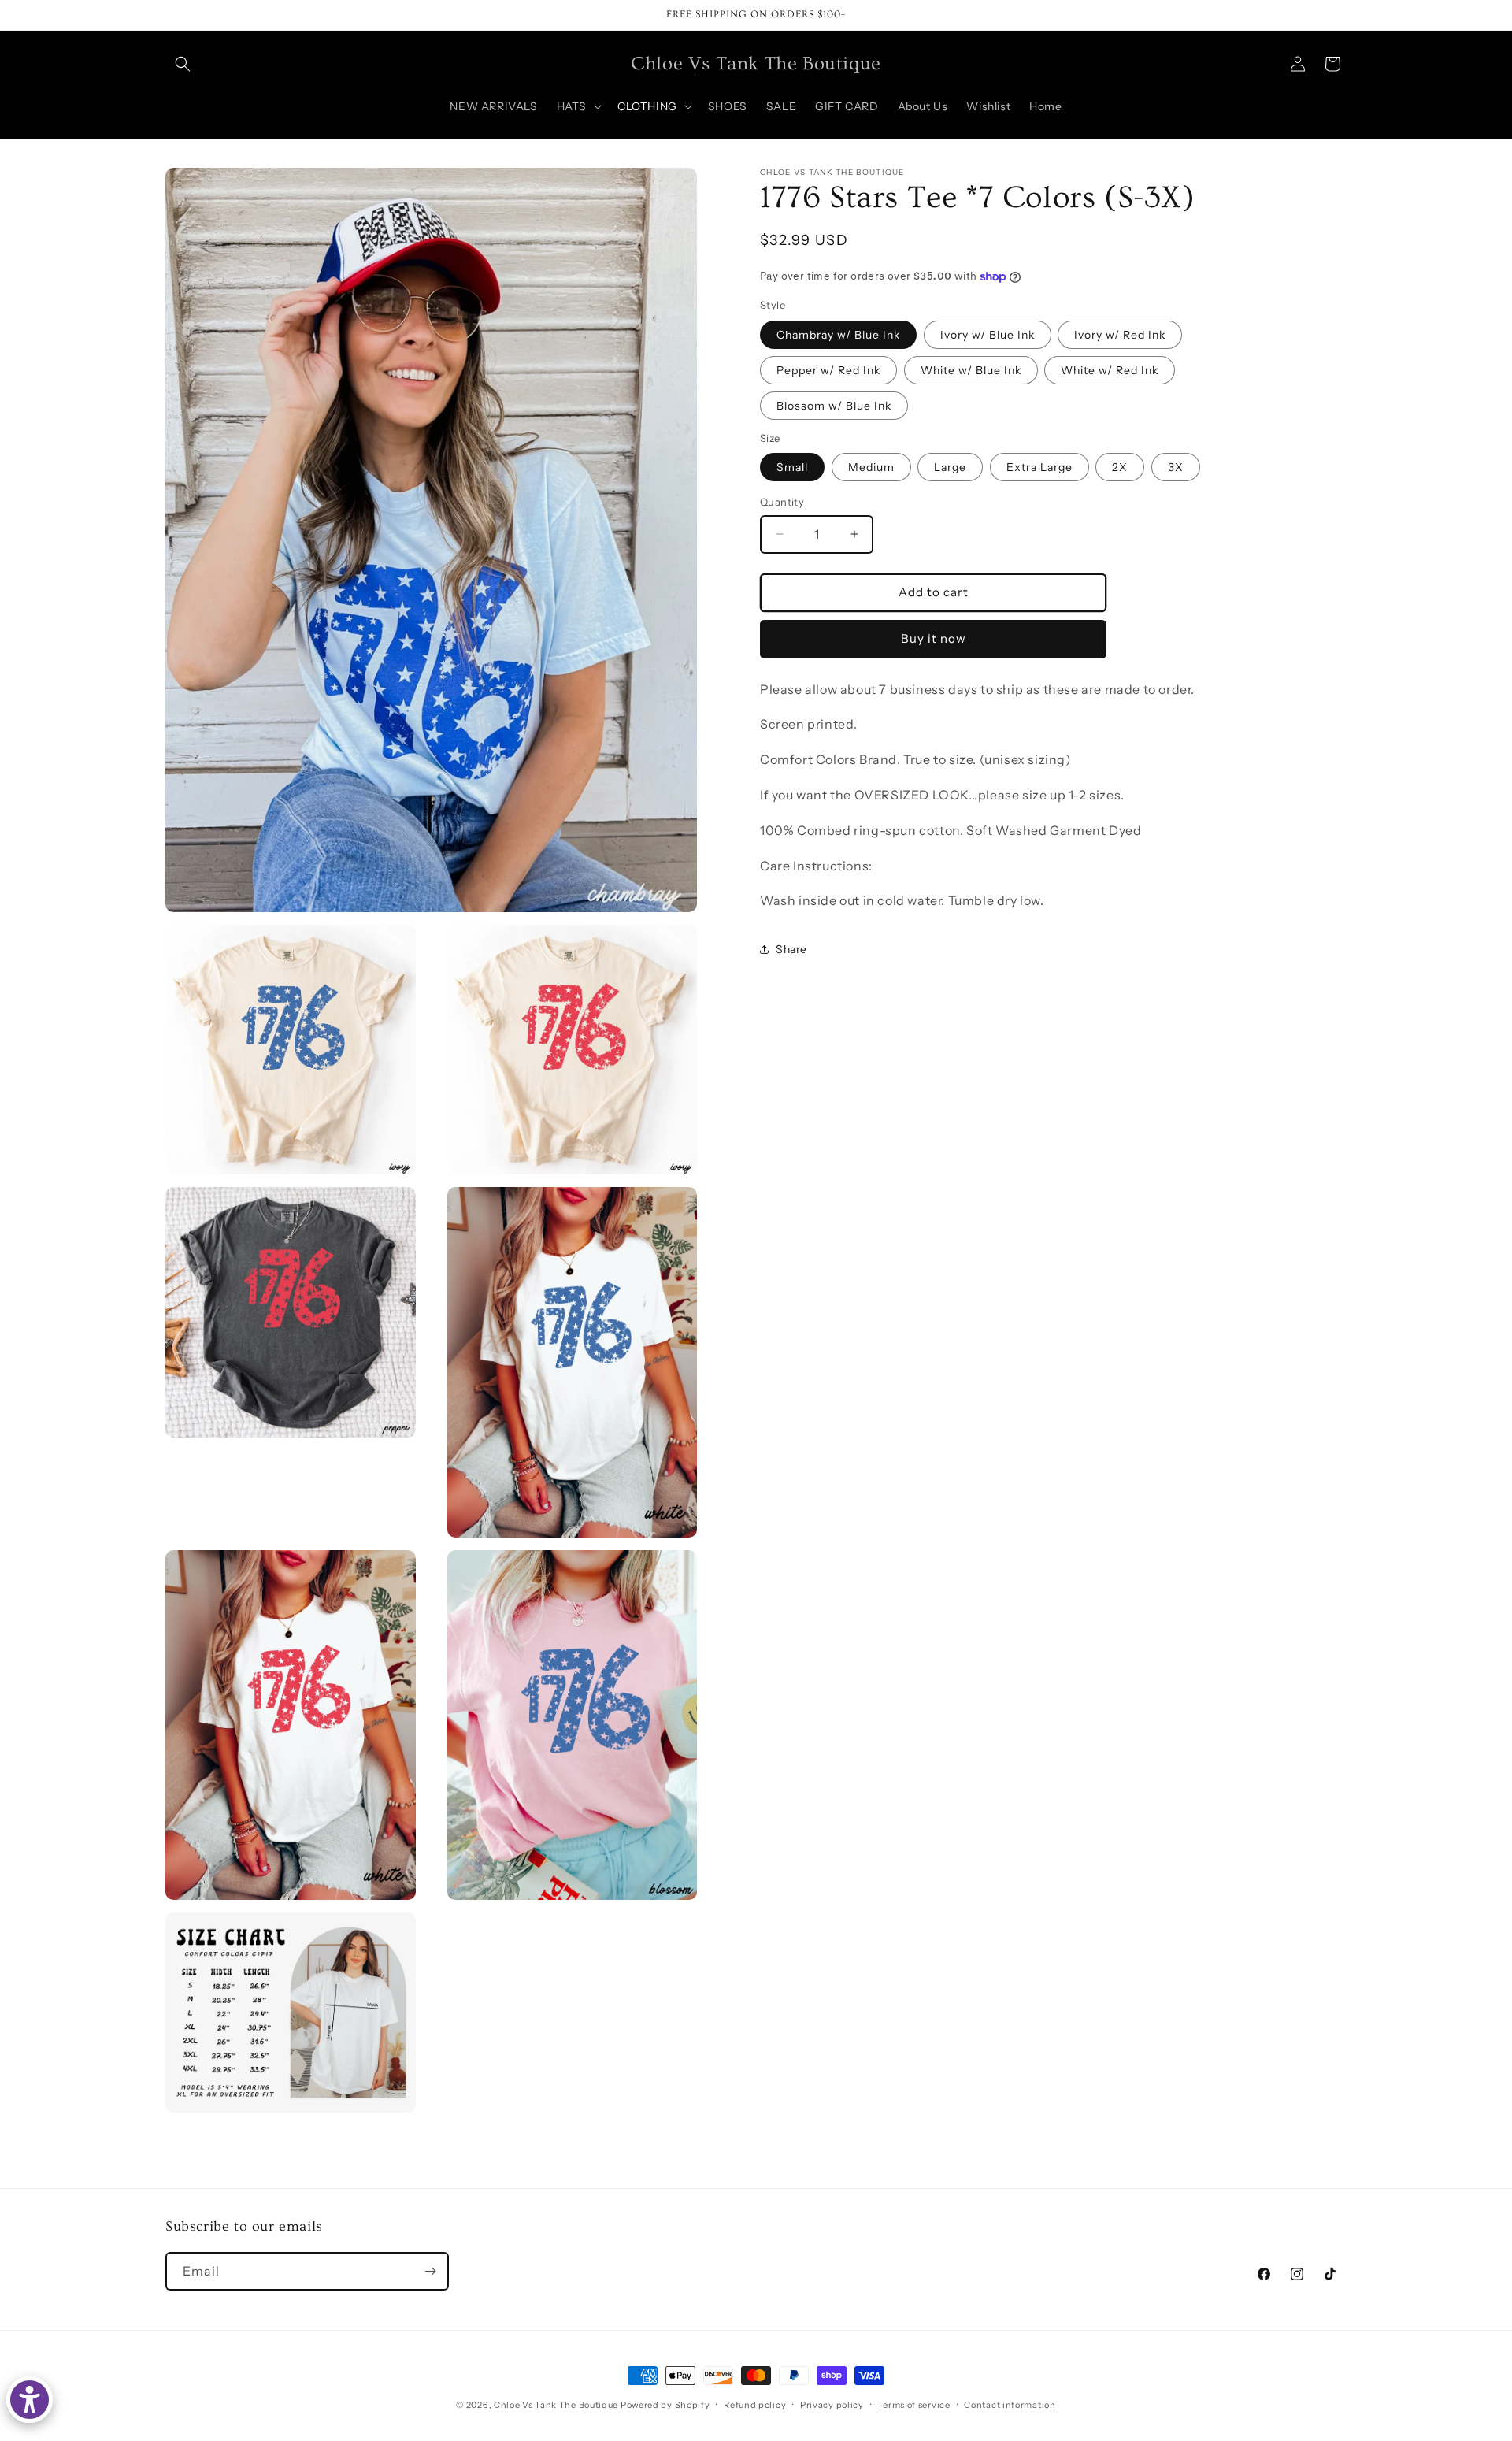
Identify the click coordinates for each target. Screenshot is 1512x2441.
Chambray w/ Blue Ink (838, 334)
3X (1176, 467)
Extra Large (1039, 467)
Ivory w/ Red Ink (1120, 334)
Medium (871, 467)
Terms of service (913, 2405)
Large (950, 467)
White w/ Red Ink (1110, 369)
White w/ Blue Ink (971, 369)
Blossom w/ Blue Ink (834, 405)
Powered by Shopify (665, 2405)
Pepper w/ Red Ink (828, 369)
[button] (183, 64)
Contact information (1010, 2405)
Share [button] (791, 948)
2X (1120, 467)
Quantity (782, 502)
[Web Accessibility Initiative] (30, 2400)
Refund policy (755, 2405)
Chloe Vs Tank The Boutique (556, 2405)
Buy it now (934, 638)
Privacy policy (832, 2405)
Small (792, 467)
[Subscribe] (430, 2271)
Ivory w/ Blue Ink (988, 334)
